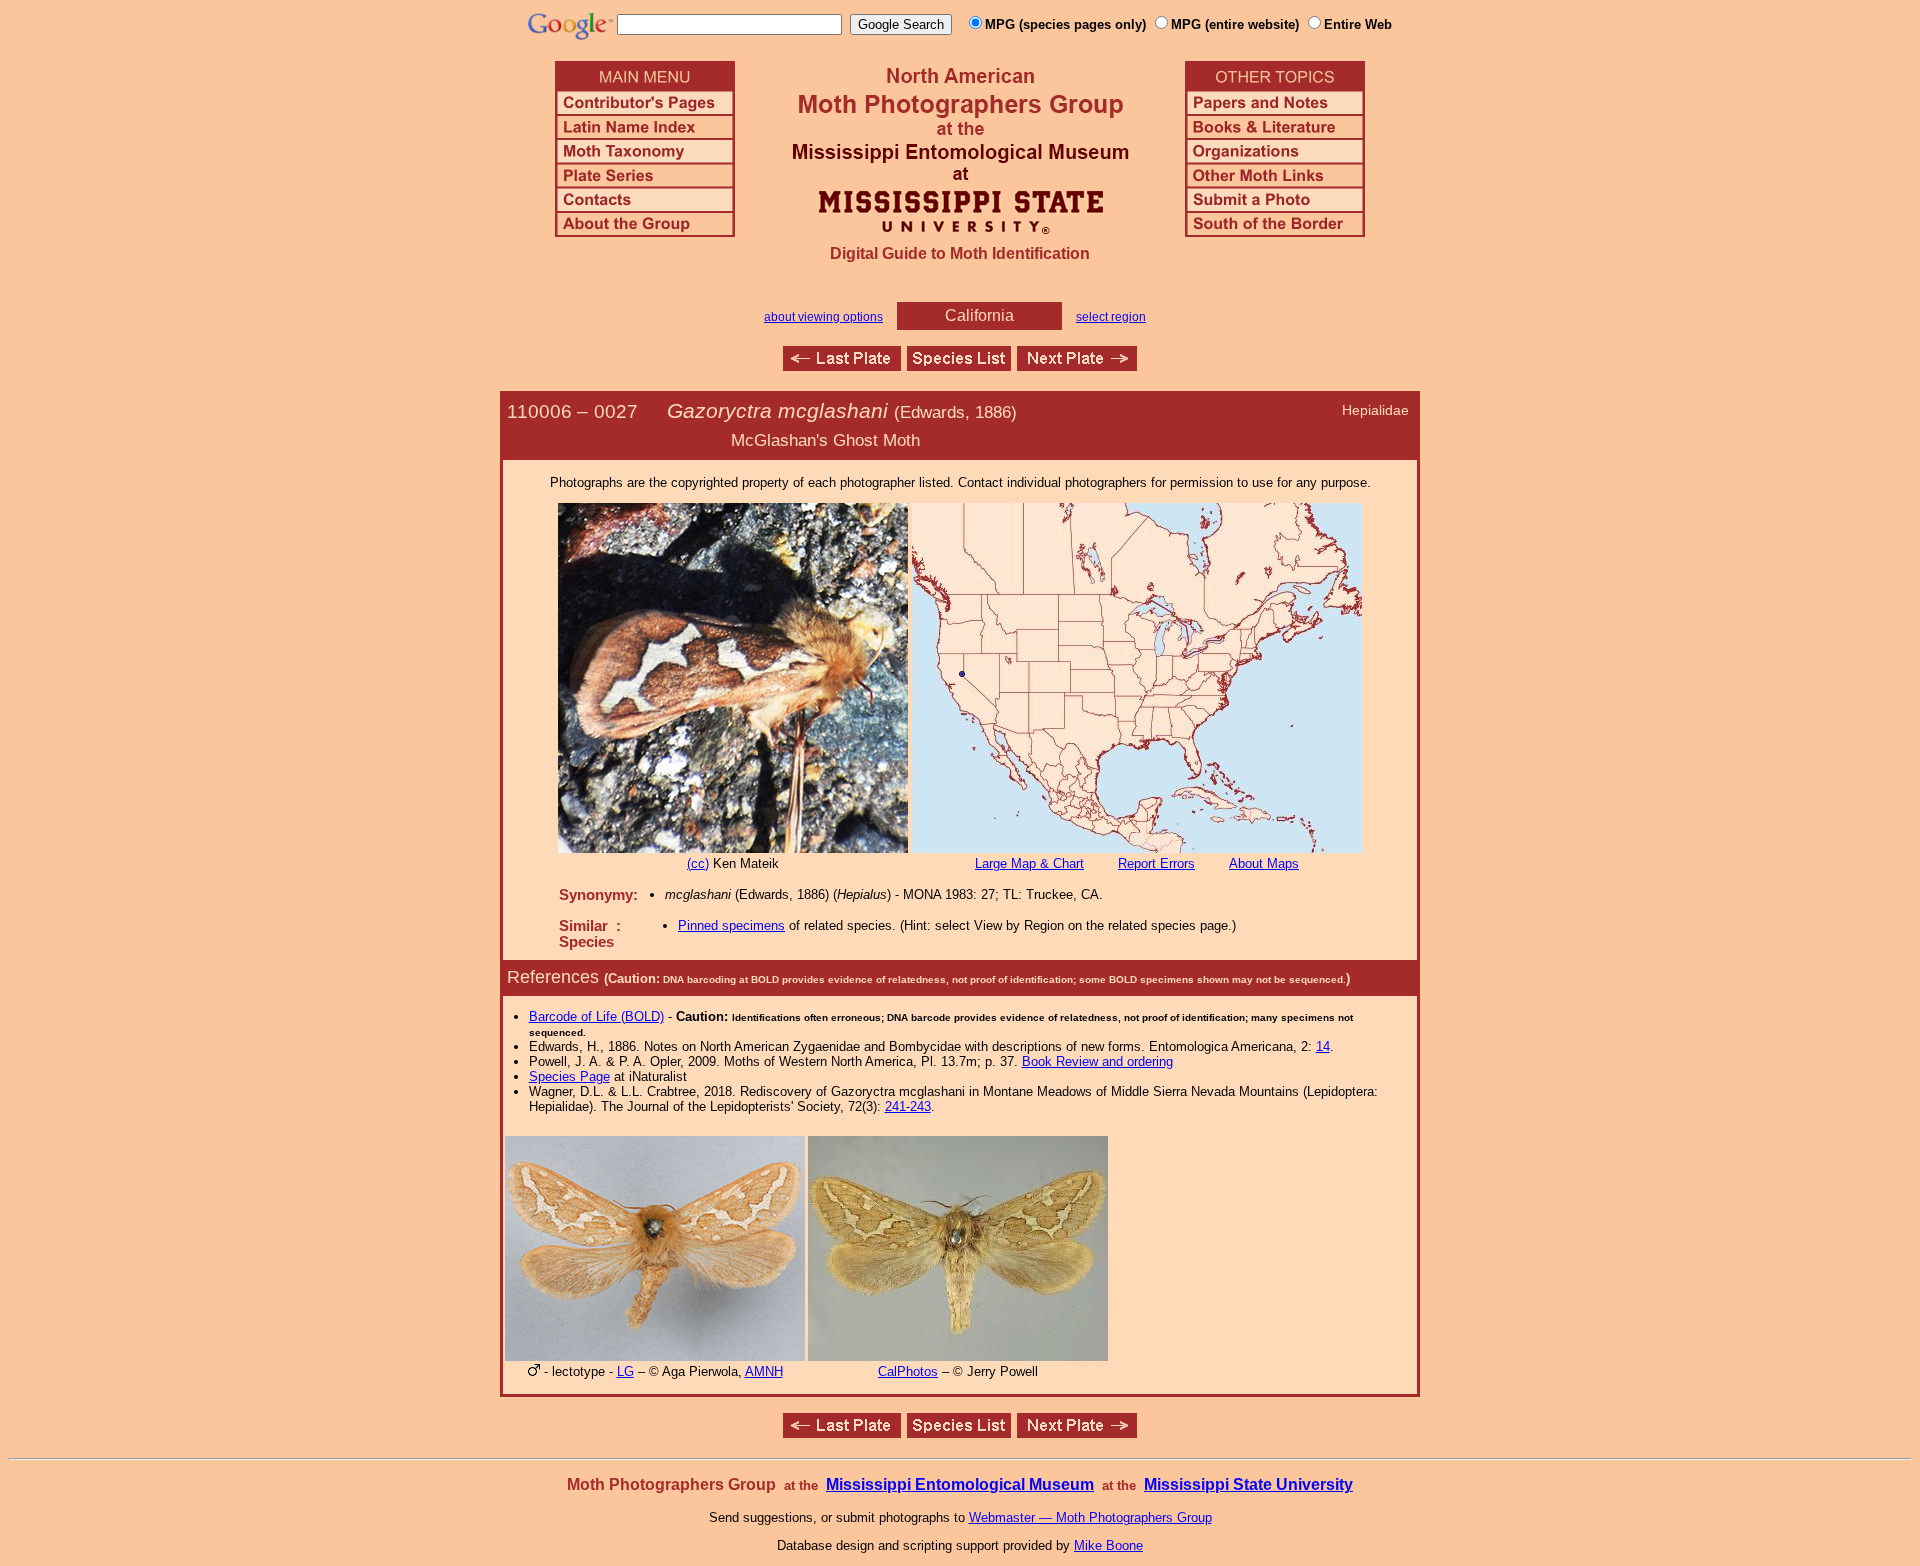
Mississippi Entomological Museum (960, 1484)
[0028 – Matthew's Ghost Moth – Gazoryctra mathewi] (1077, 365)
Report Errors (1156, 863)
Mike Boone (1108, 1545)
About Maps (1264, 863)
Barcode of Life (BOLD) (596, 1016)
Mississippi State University (1248, 1484)
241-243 (908, 1106)
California (979, 315)
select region (1111, 317)
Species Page (569, 1076)
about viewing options (823, 317)
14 (1323, 1046)
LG (625, 1371)
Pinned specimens (731, 925)
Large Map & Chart (1029, 863)
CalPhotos (908, 1371)
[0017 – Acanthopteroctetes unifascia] (842, 365)
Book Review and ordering (1097, 1061)
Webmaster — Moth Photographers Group (1090, 1517)
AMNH (764, 1371)
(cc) (698, 863)
